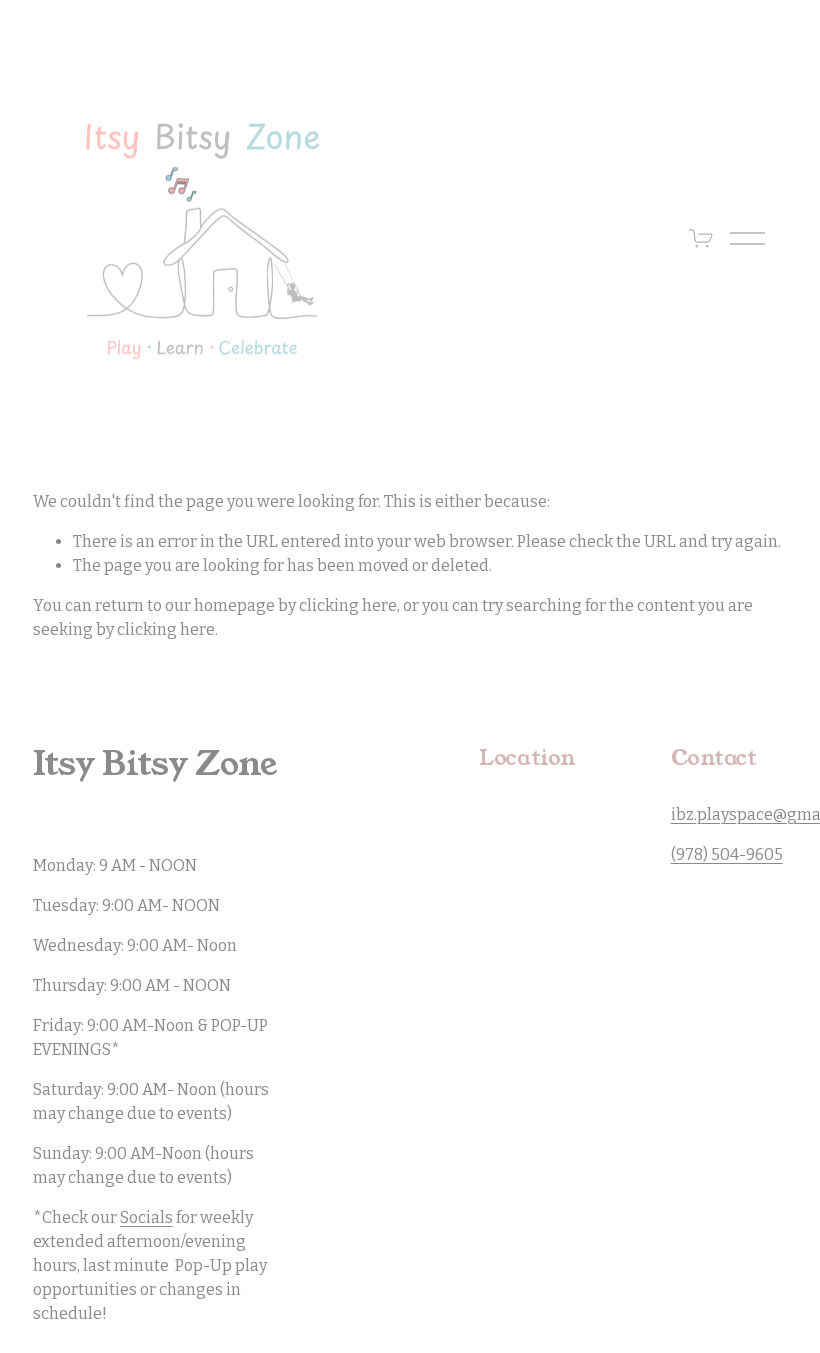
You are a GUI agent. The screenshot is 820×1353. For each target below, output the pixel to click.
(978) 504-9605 (727, 854)
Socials (146, 1217)
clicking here (348, 605)
